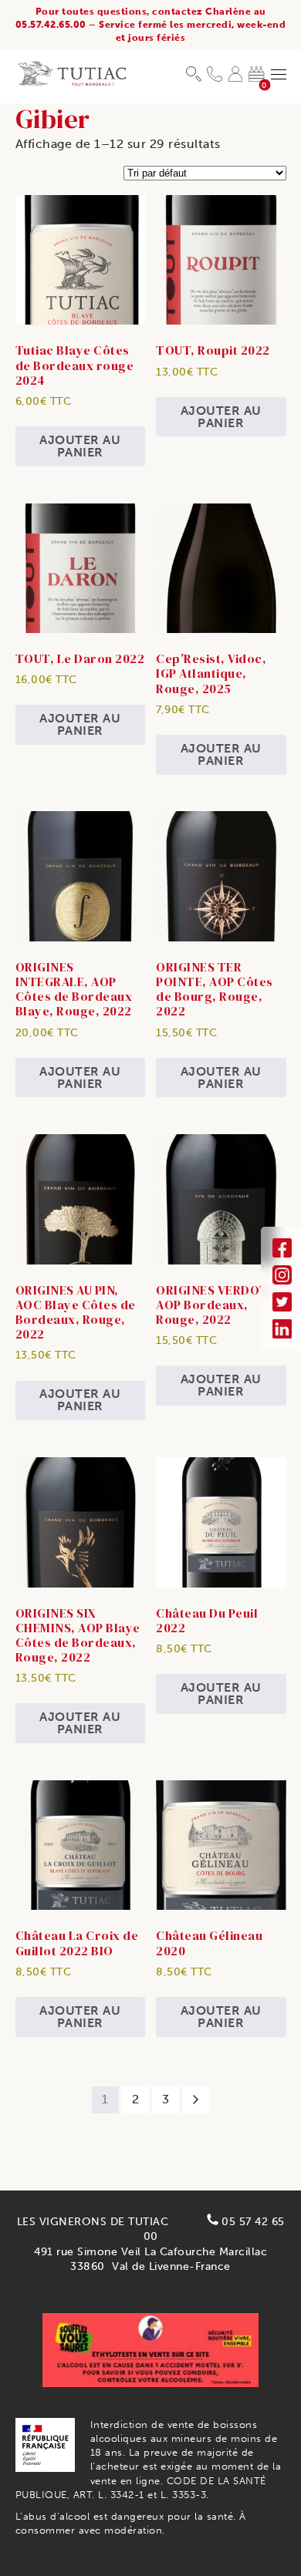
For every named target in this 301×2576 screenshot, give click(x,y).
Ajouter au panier (80, 446)
